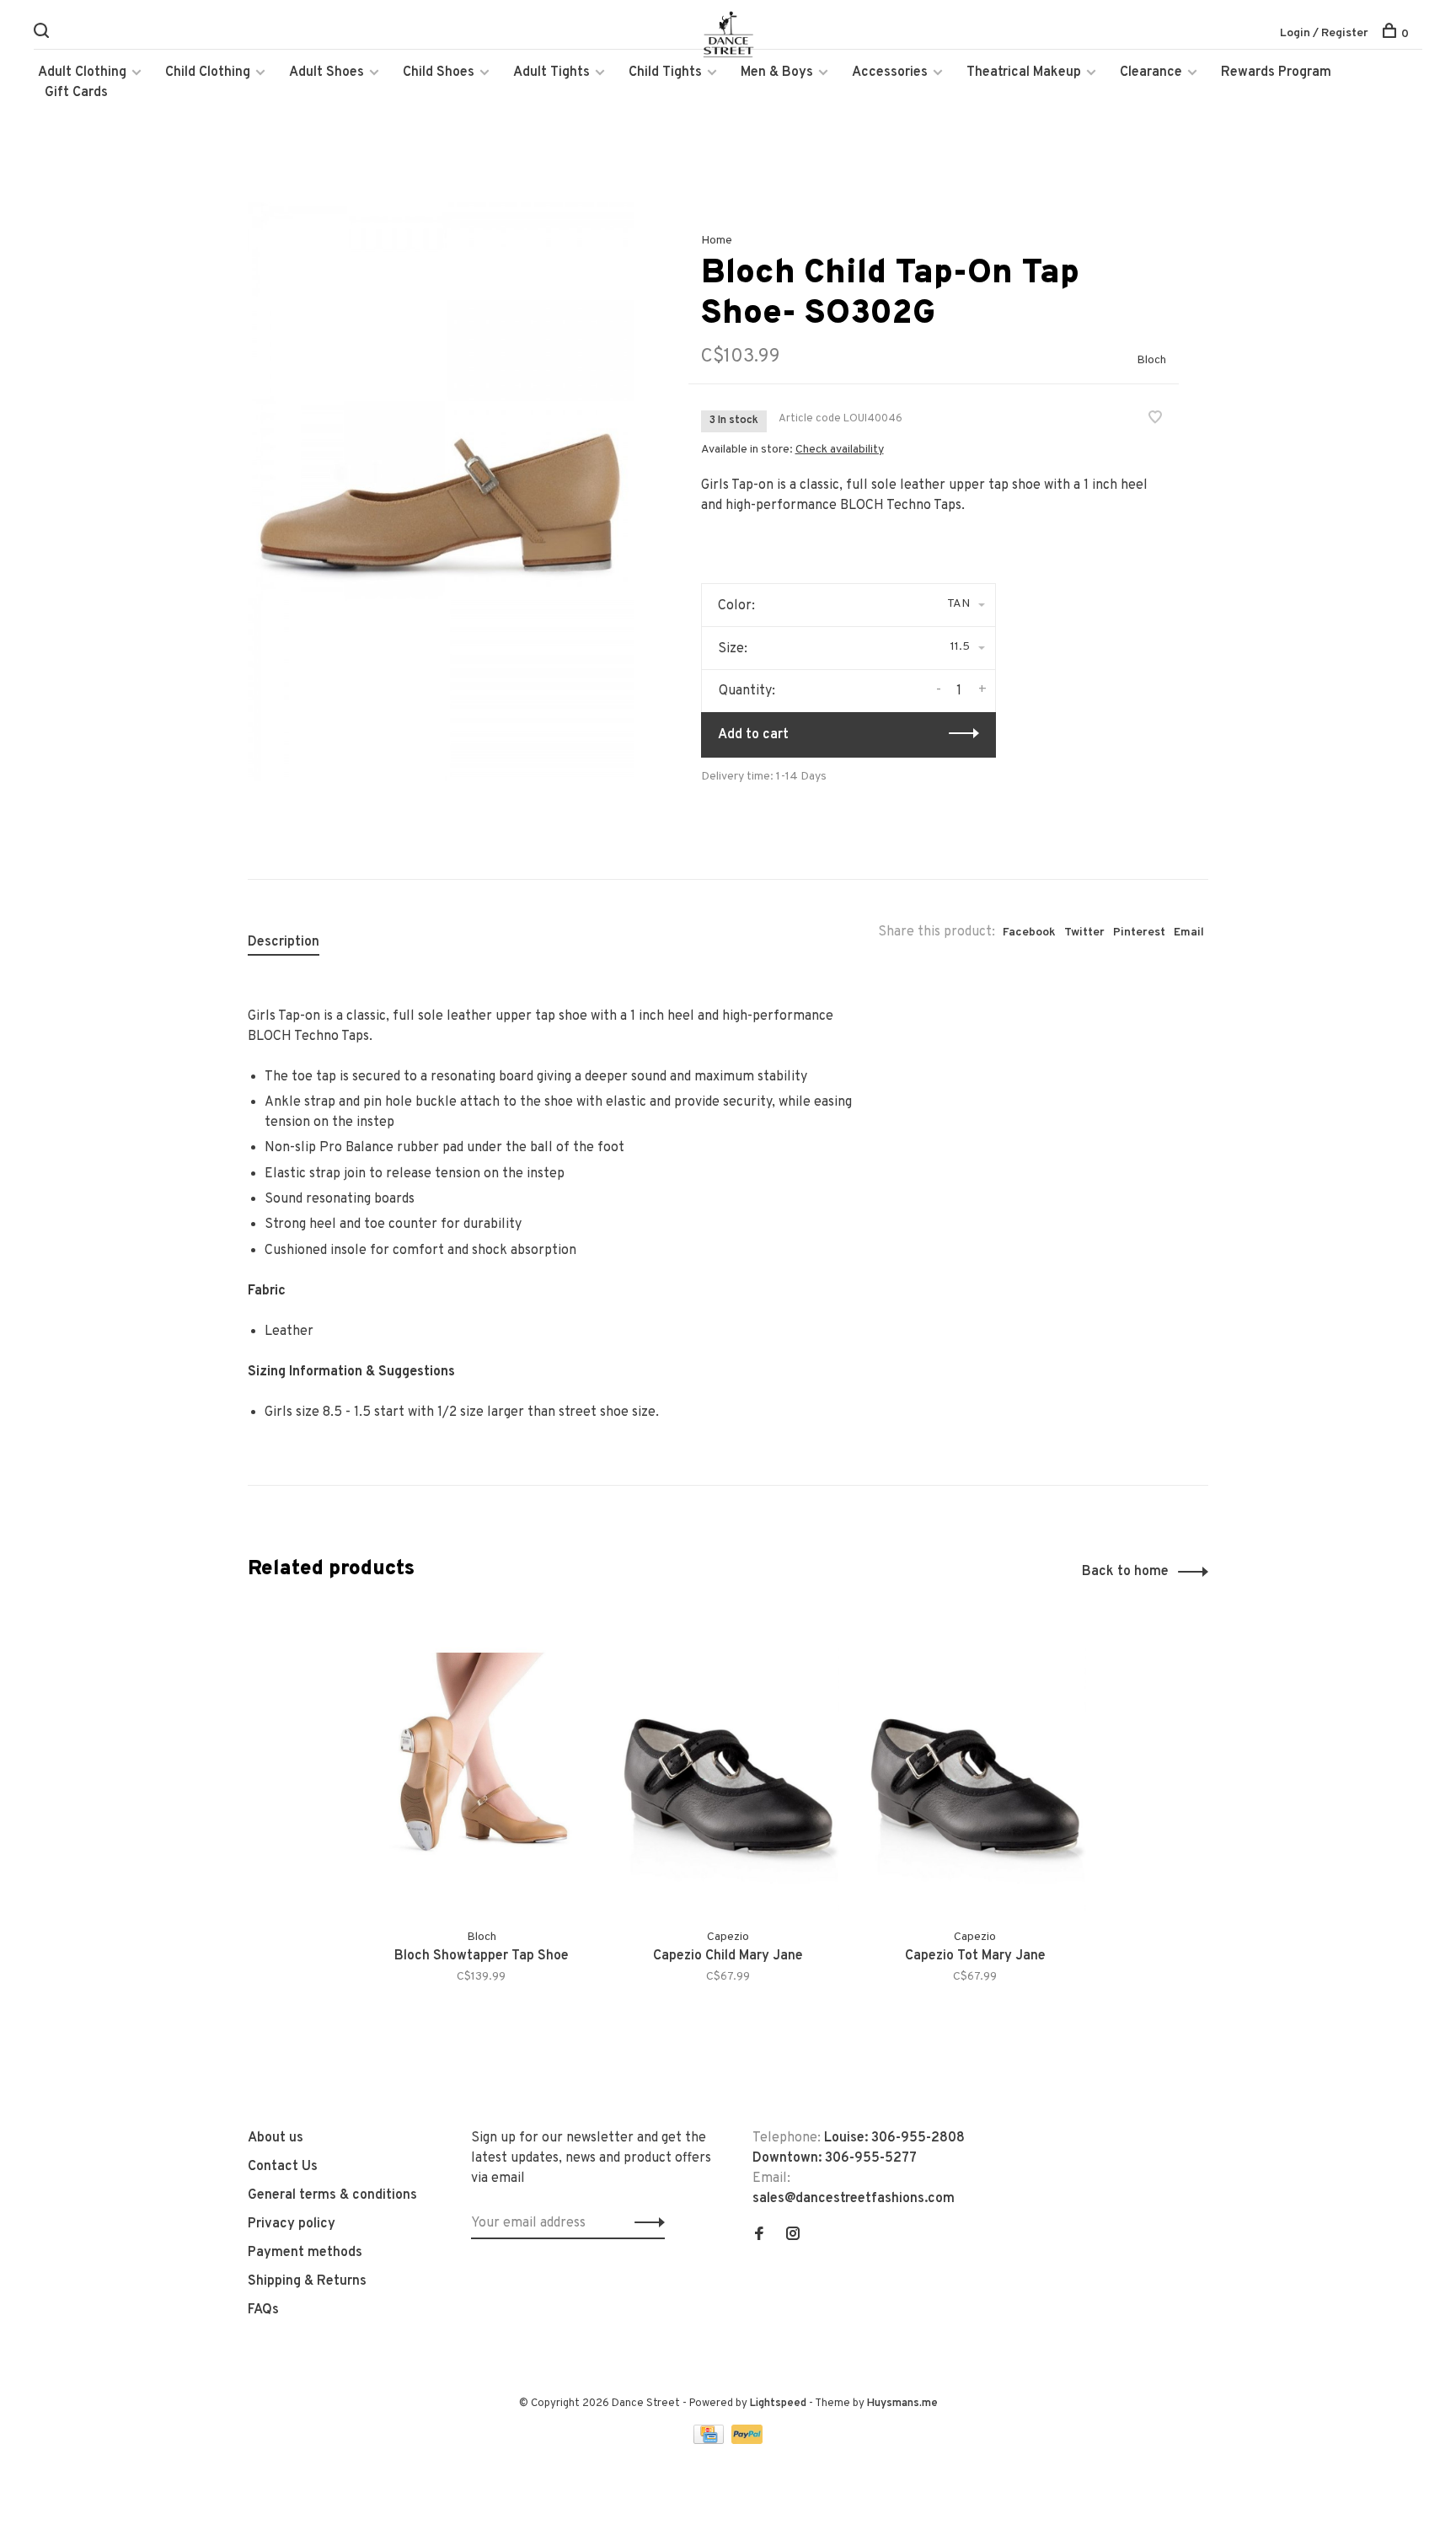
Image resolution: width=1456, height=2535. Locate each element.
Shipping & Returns (307, 2281)
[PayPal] (747, 2441)
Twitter (1084, 933)
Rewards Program (1276, 72)
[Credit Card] (710, 2441)
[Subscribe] (645, 2223)
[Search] (43, 34)
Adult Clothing (82, 72)
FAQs (263, 2310)
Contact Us (283, 2167)
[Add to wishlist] (1155, 420)
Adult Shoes (327, 72)
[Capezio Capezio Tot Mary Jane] (975, 1763)
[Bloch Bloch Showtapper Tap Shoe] (482, 1763)
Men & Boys (777, 72)
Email (1189, 933)
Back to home (1125, 1572)
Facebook (1029, 933)
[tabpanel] (441, 492)
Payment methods (305, 2253)
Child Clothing (208, 72)
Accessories (890, 72)
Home (717, 241)
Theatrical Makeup (1024, 72)
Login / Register (1324, 33)
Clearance (1151, 72)
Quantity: (747, 691)
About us (276, 2138)
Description (284, 942)
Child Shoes (439, 72)
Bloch (1151, 360)
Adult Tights (551, 72)
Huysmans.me (902, 2404)
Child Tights (665, 72)
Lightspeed (778, 2404)
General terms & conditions (332, 2195)
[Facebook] (759, 2236)
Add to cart (753, 735)
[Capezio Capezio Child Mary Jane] (728, 1763)
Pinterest (1139, 933)
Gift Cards (76, 93)
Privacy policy (292, 2224)
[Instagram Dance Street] (793, 2236)
